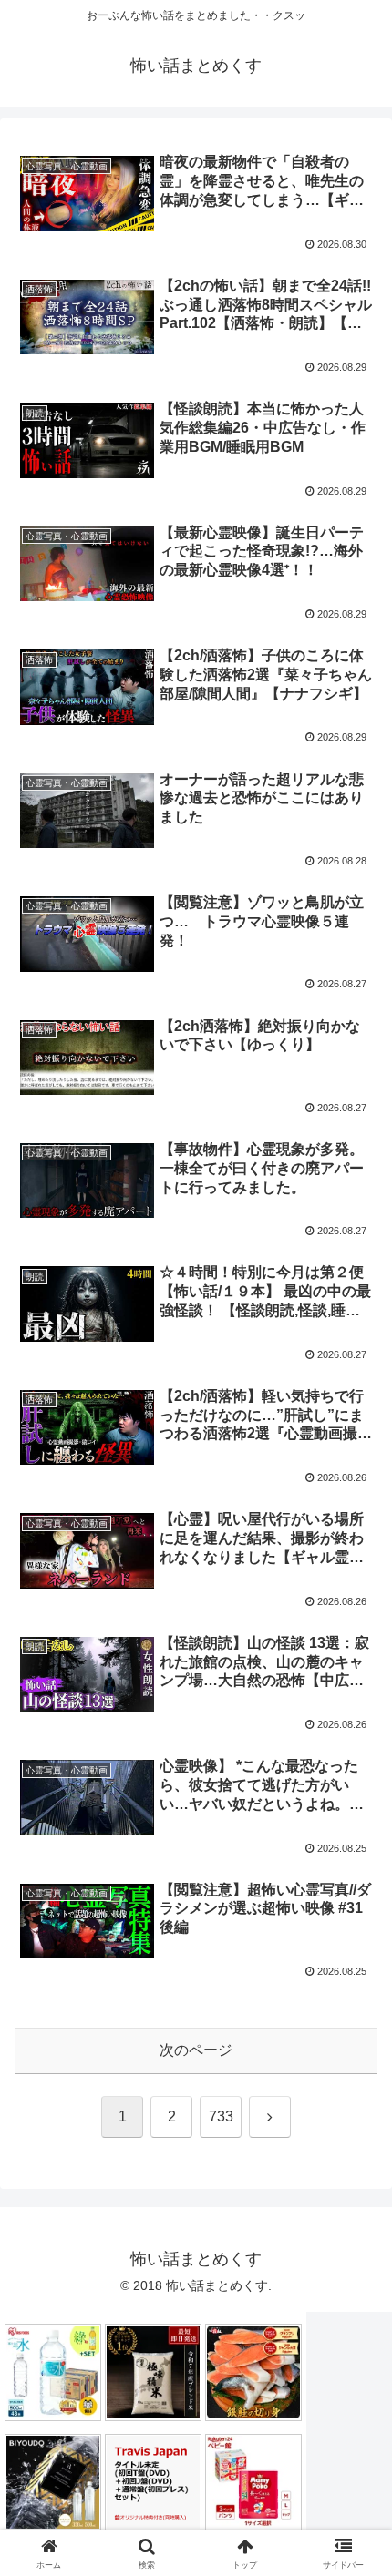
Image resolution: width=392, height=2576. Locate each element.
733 (221, 2116)
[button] (354, 2293)
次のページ (196, 2050)
